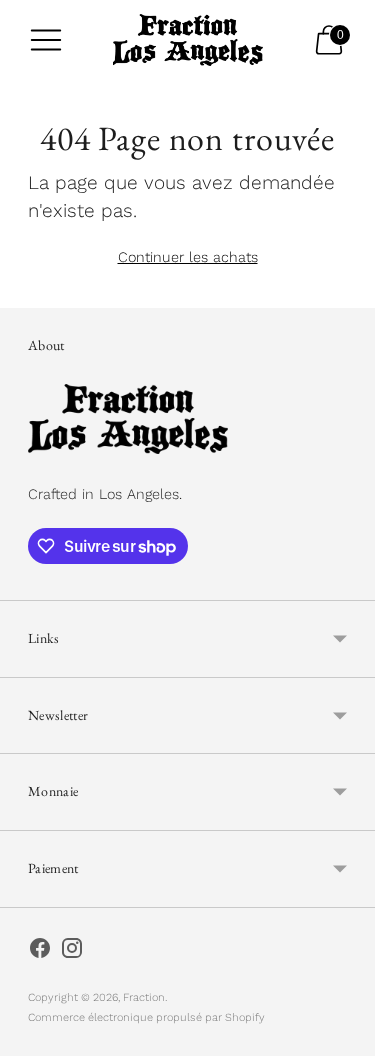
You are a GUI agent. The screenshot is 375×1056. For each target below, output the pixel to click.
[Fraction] (188, 40)
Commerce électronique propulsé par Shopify (146, 1017)
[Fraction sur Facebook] (40, 952)
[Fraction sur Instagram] (72, 952)
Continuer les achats (188, 257)
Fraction (144, 997)
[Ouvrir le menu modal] (46, 40)
